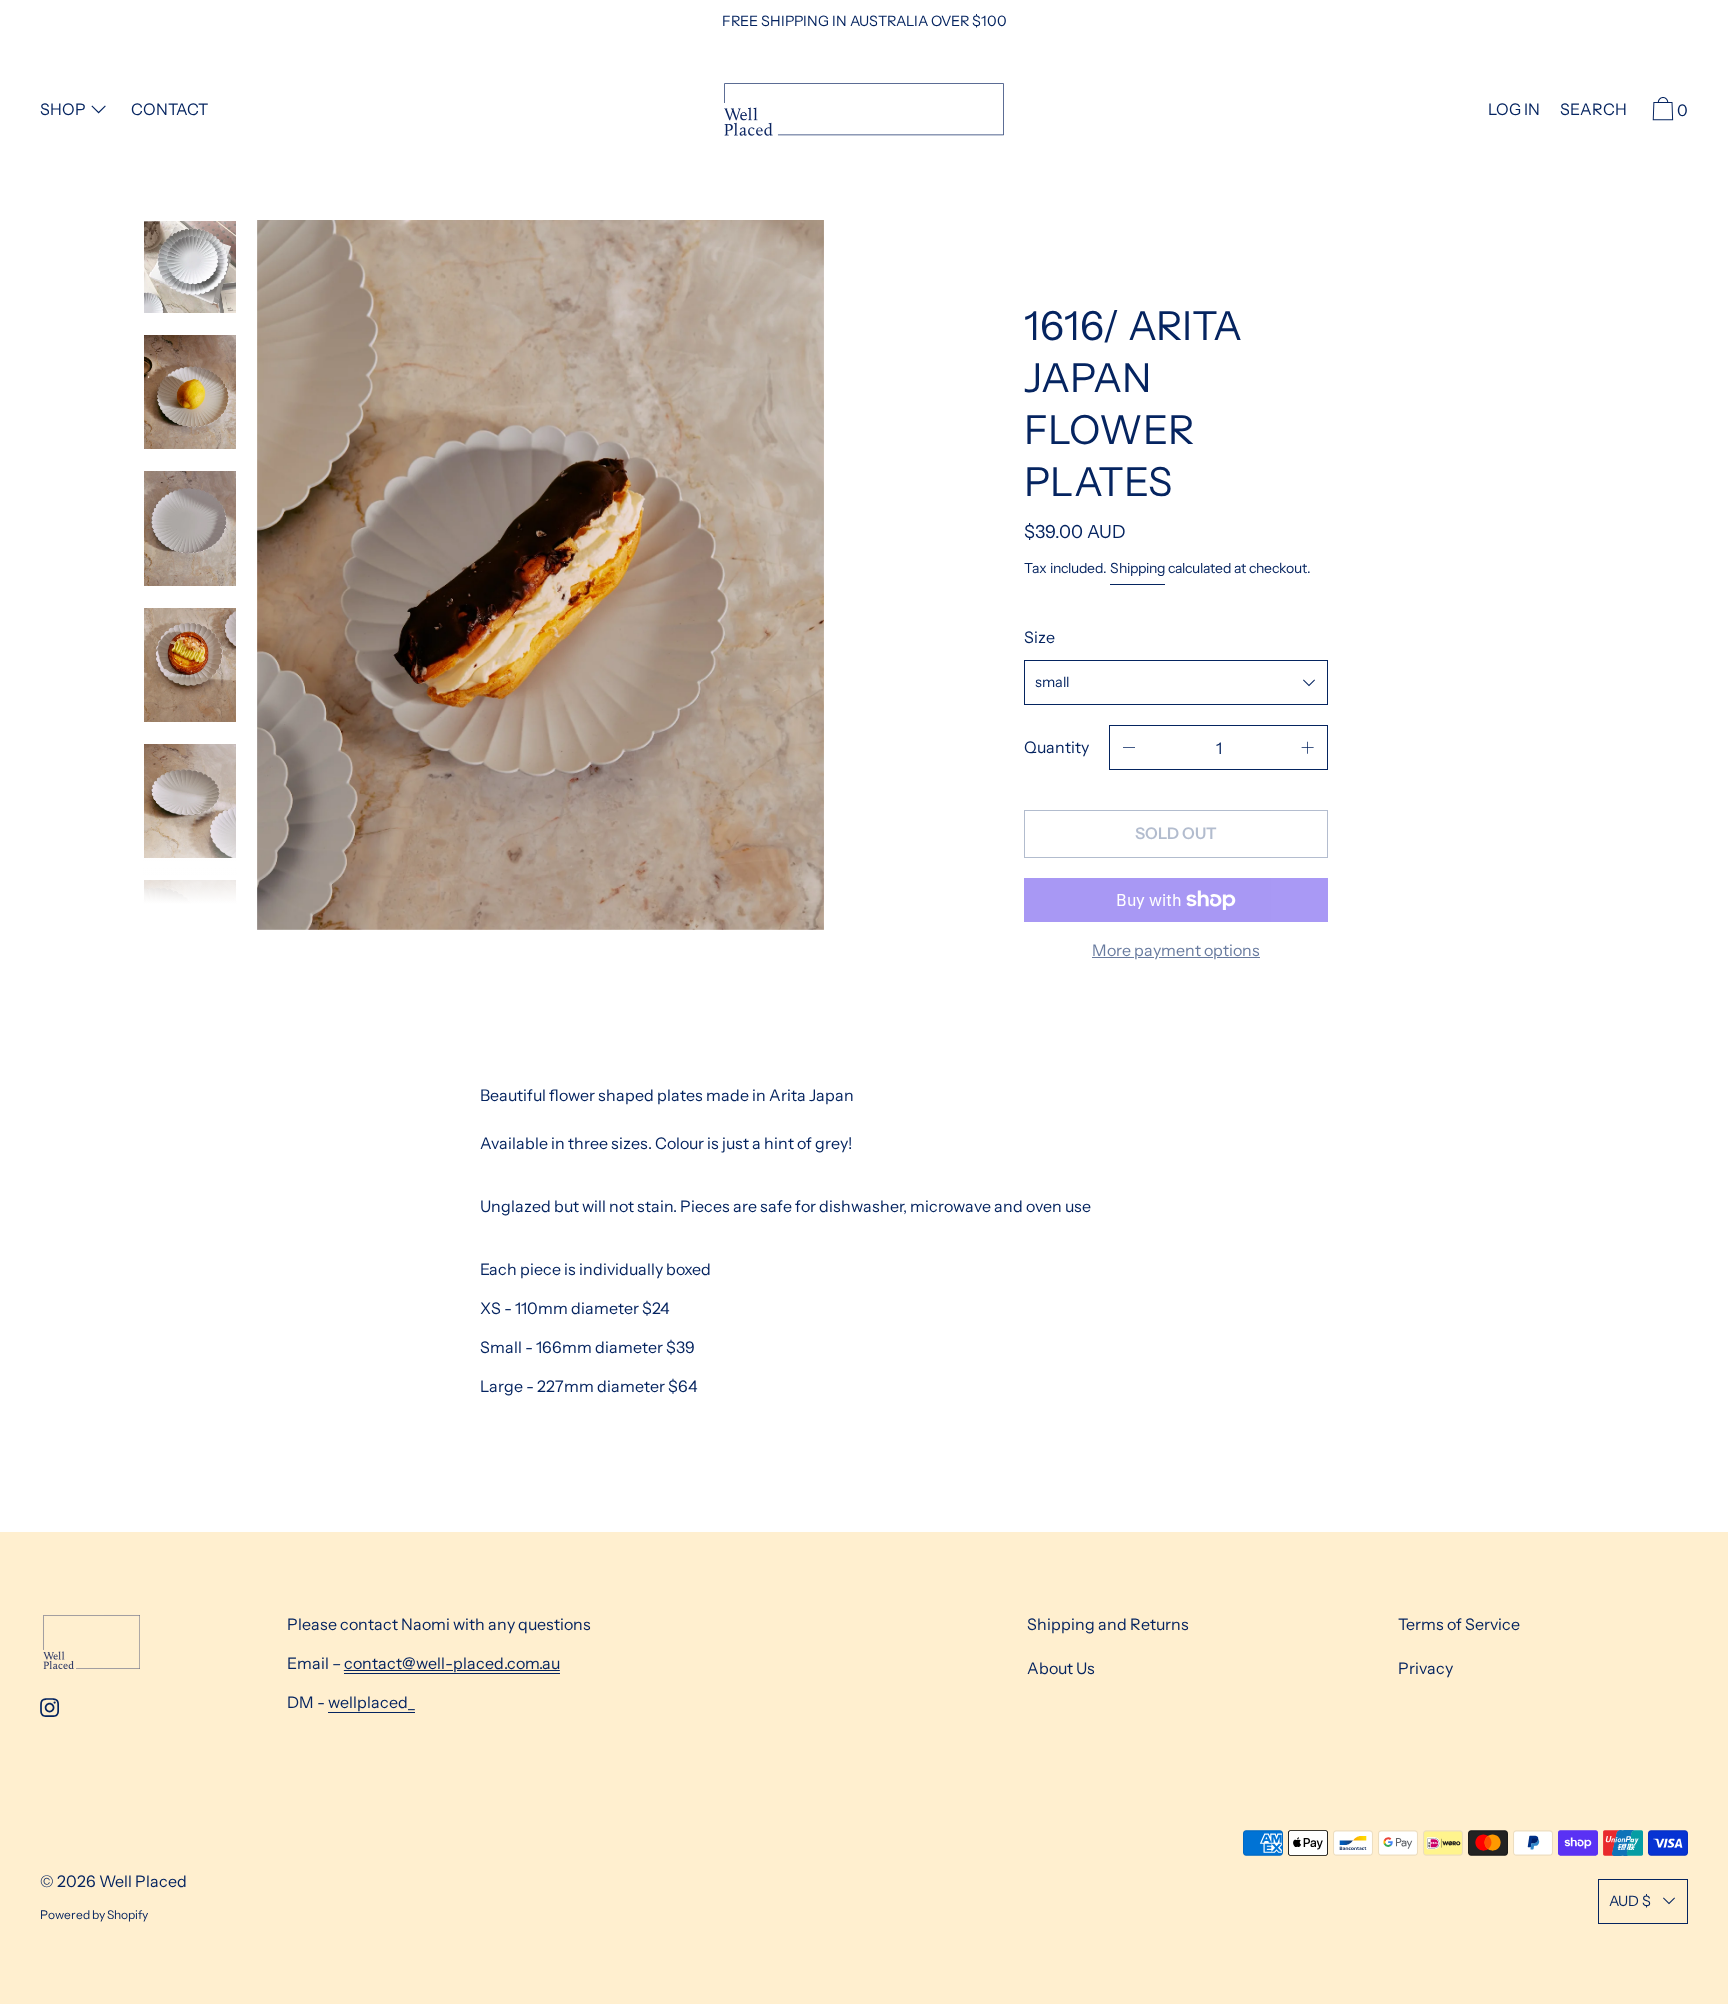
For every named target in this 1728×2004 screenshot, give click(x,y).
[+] (1308, 747)
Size (1039, 637)
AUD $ (1630, 1901)
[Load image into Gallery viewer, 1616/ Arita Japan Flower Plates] (190, 267)
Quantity (1056, 747)
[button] (1593, 112)
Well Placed (143, 1881)
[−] (1129, 747)
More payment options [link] (1176, 950)
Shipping (1137, 568)
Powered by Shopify (94, 1914)
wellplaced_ (371, 1702)
